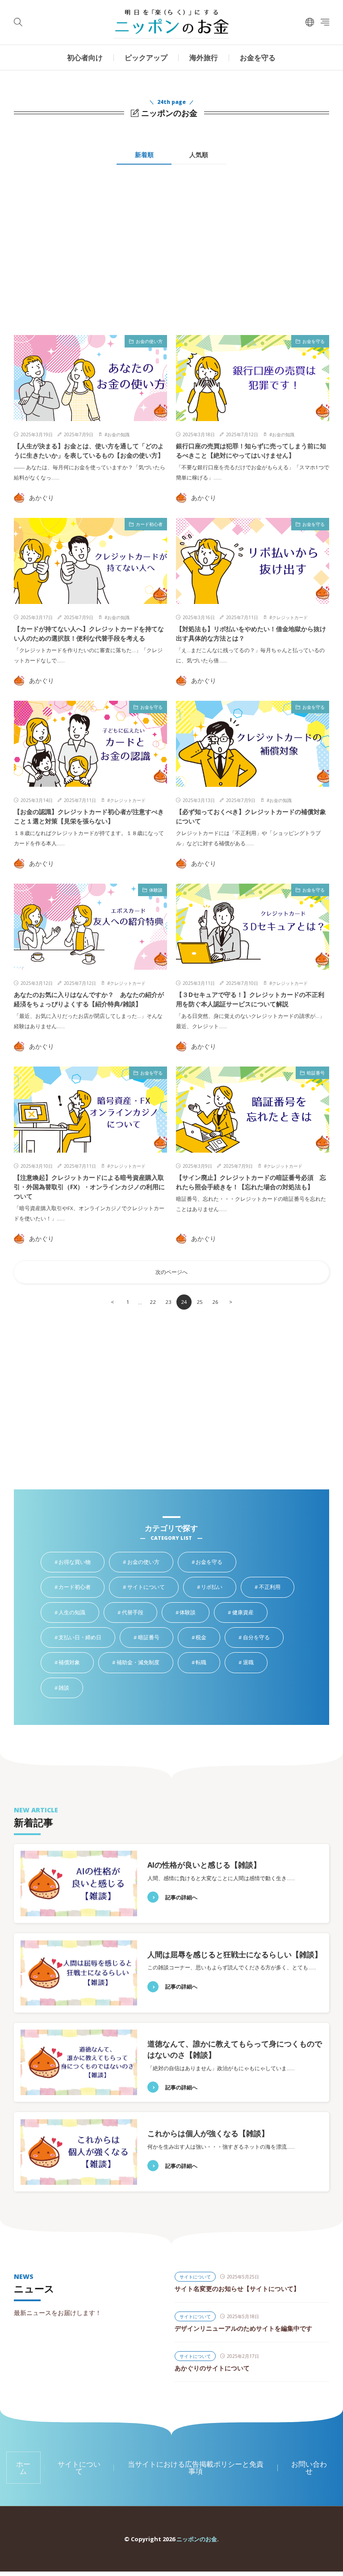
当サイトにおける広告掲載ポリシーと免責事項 (196, 2468)
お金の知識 (118, 434)
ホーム (23, 2468)
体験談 (156, 890)
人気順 (199, 155)
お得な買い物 (81, 1563)
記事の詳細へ (181, 1897)
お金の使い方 (149, 341)
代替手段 (139, 1613)
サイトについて (153, 1588)
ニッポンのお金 (197, 2539)
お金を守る (258, 58)
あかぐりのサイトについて (212, 2368)
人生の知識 (78, 1613)
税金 (208, 1638)
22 (153, 1302)
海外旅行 (204, 58)
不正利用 (276, 1588)
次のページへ (171, 1272)
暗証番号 (316, 1073)
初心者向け (85, 58)
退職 (255, 1663)
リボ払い (218, 1588)
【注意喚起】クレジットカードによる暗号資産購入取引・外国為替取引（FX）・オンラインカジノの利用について (89, 1187)
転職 (207, 1663)
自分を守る (263, 1638)
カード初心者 (149, 524)
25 (200, 1302)
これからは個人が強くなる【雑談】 (208, 2133)
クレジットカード (290, 617)
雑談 (71, 1688)
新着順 (144, 155)
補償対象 (76, 1663)
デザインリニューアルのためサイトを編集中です (243, 2328)
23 (168, 1302)
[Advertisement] (90, 255)
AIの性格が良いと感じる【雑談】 (204, 1865)
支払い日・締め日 (86, 1638)
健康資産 (250, 1613)
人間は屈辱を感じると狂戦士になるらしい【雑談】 (235, 1954)
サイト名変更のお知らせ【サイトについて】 (237, 2289)
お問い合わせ (309, 2468)
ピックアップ (146, 58)
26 (215, 1302)
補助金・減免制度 (145, 1663)
